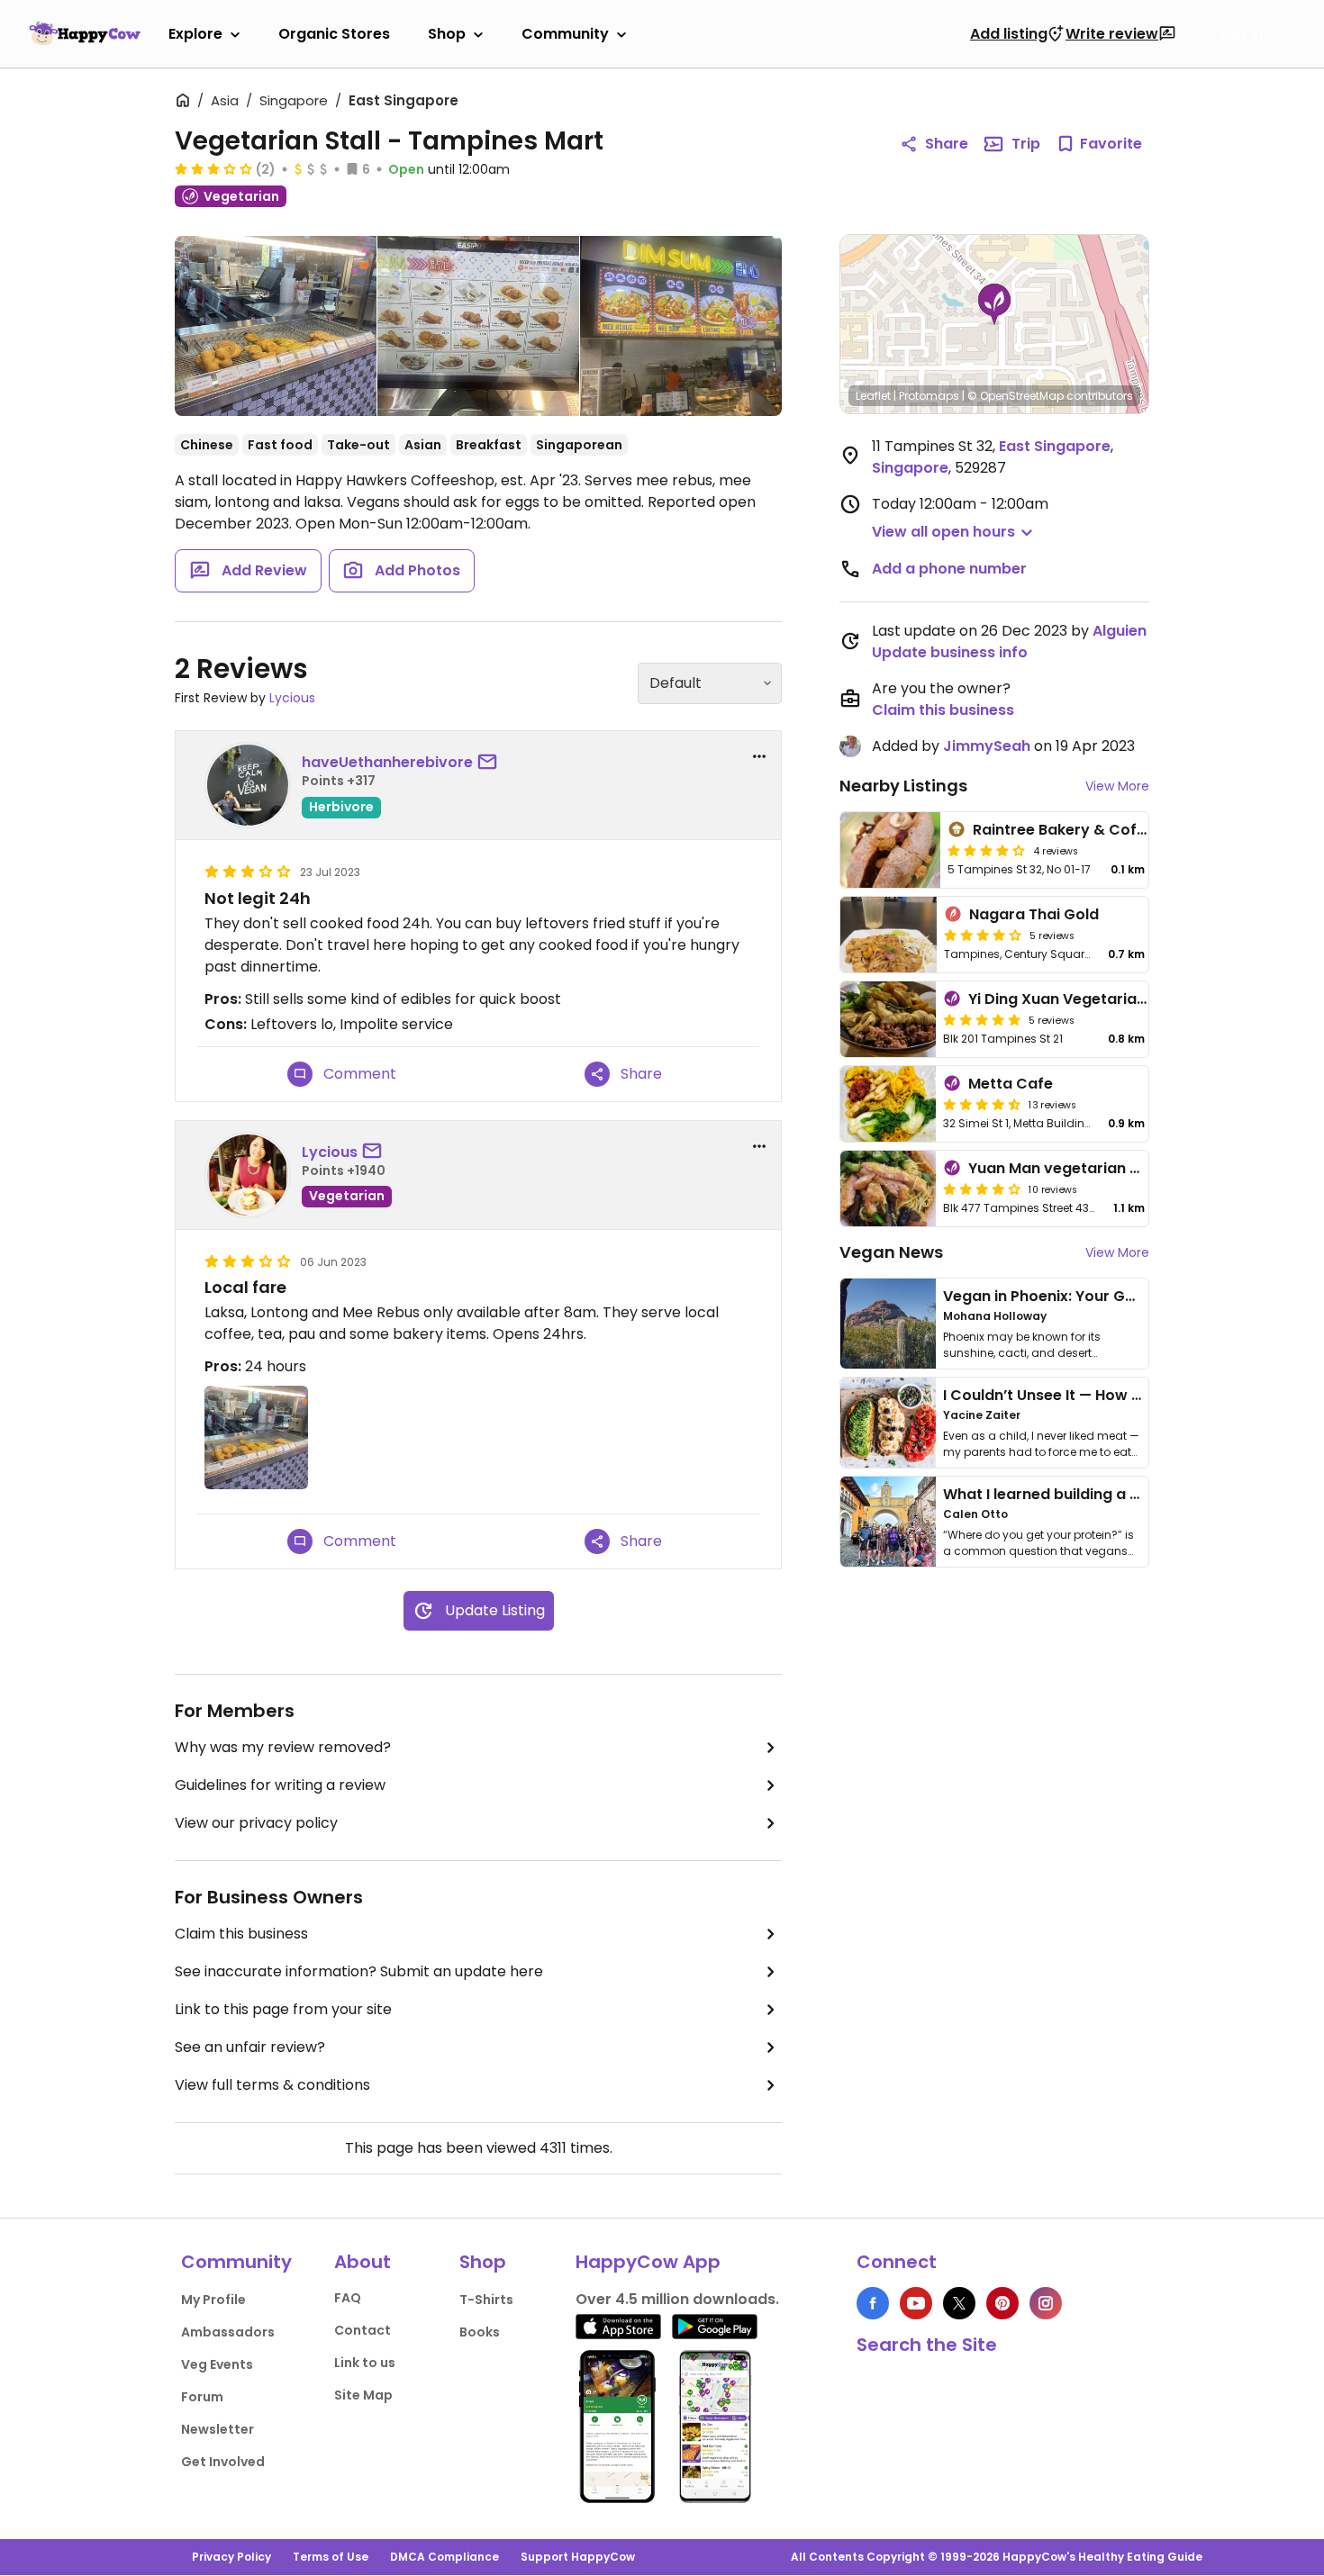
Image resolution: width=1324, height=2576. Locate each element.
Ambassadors (228, 2332)
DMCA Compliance (444, 2557)
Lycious (292, 698)
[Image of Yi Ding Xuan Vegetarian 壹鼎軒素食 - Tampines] (888, 1019)
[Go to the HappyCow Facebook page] (873, 2303)
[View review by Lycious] (248, 1175)
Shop (447, 34)
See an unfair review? (250, 2047)
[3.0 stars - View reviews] (213, 168)
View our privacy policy (256, 1823)
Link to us (365, 2363)
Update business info (950, 652)
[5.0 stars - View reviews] (982, 1019)
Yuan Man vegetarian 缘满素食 (1078, 1168)
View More (1117, 786)
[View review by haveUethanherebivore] (248, 785)
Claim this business (241, 1934)
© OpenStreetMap (1016, 396)
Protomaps (929, 396)
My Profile (213, 2300)
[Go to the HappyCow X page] (959, 2303)
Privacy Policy (231, 2557)
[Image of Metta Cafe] (888, 1104)
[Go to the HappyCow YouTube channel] (916, 2303)
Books (480, 2332)
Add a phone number (949, 569)
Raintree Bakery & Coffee (1067, 830)
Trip (1026, 144)
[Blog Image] (888, 1324)
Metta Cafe (1011, 1084)
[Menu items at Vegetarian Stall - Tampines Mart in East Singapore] (478, 326)
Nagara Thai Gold (1034, 914)
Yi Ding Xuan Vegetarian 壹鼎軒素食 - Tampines (1139, 999)
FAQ (348, 2298)
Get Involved (223, 2462)
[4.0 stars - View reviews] (986, 850)
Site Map (363, 2395)
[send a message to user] (491, 763)
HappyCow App (648, 2262)
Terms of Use (331, 2557)
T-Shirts (486, 2300)
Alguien (1120, 631)
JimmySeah (987, 746)
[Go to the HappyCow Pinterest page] (1002, 2303)
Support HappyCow (578, 2557)
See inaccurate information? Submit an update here (359, 1971)
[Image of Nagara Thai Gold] (889, 935)
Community (565, 34)
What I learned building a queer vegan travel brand (1131, 1494)
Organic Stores (334, 34)
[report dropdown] (759, 756)
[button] (994, 304)
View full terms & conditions (272, 2085)
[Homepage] (85, 33)
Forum (202, 2397)
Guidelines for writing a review (280, 1785)
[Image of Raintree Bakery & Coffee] (890, 850)
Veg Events (217, 2364)
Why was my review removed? (283, 1747)
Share (947, 144)
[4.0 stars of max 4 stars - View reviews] (983, 935)
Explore (195, 34)
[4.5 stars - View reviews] (982, 1104)
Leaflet (873, 396)
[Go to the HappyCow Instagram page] (1046, 2303)
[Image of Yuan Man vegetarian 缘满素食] (888, 1189)
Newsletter (218, 2429)
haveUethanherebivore (387, 762)
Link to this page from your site (283, 2009)
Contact (363, 2330)
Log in (1241, 34)
